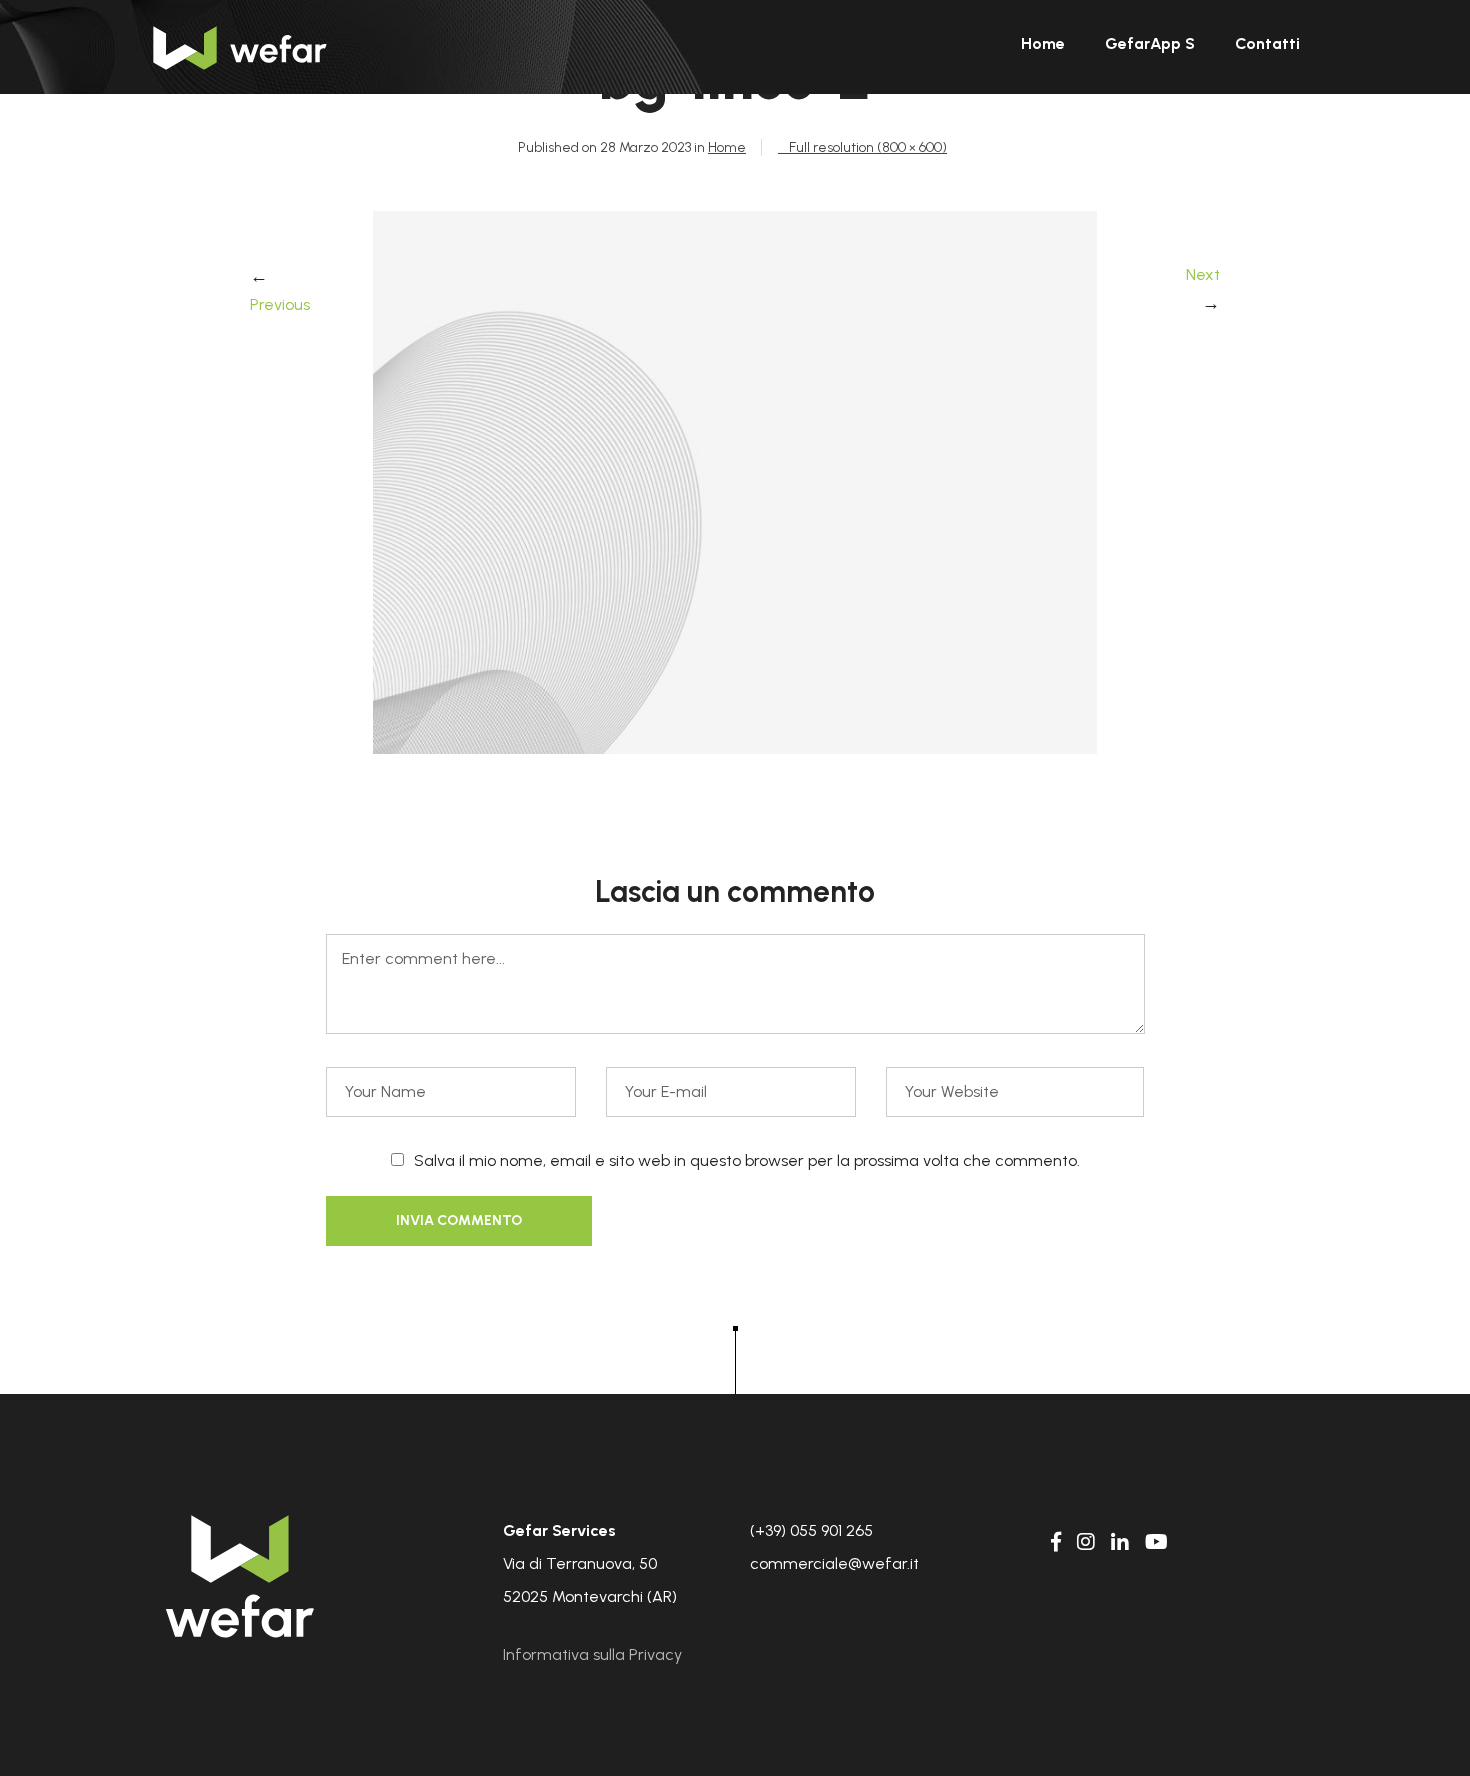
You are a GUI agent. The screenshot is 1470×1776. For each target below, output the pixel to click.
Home (727, 147)
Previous (280, 304)
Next (1203, 274)
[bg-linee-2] (735, 748)
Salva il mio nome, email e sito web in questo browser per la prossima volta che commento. (747, 1160)
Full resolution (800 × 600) (868, 147)
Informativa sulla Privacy (592, 1654)
